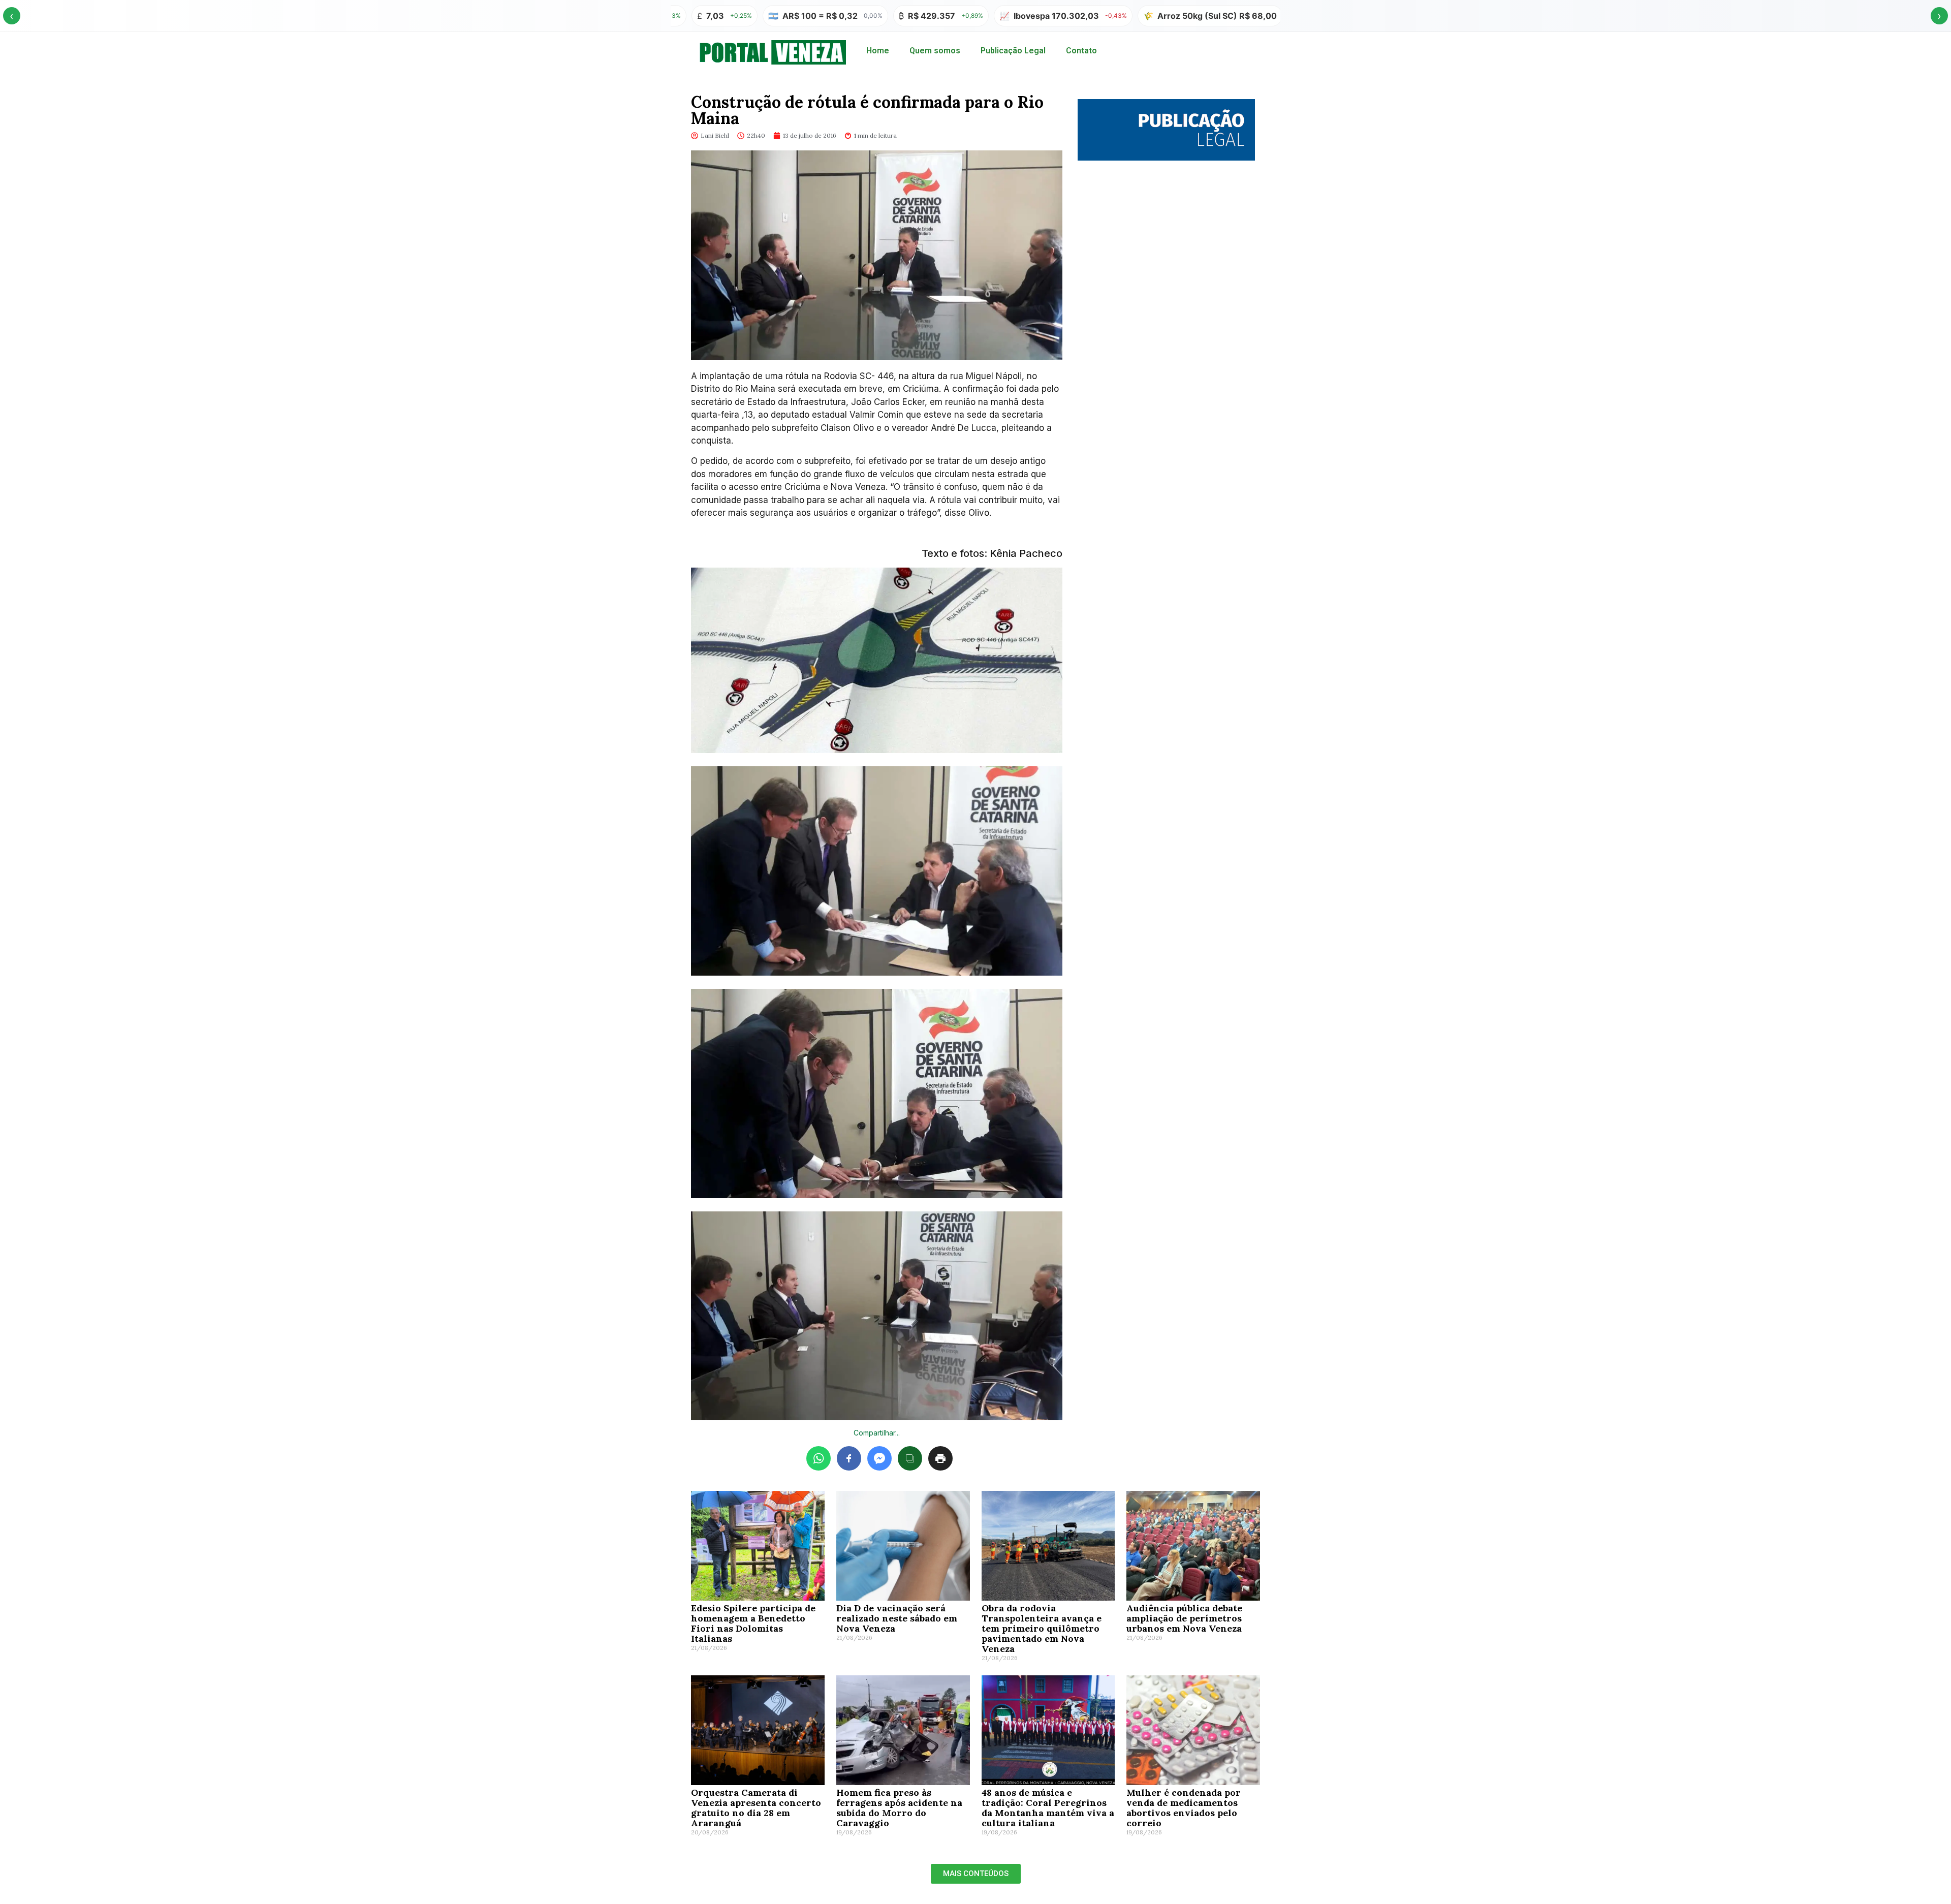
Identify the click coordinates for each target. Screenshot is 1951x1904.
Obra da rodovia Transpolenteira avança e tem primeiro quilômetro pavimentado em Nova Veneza (1042, 1628)
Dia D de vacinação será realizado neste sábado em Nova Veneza (897, 1618)
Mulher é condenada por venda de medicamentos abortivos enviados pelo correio (1184, 1808)
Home (878, 51)
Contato (1081, 51)
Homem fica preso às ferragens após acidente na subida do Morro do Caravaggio (899, 1808)
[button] (976, 1874)
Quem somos (935, 51)
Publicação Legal (1013, 51)
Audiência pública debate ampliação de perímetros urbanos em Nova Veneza (1184, 1618)
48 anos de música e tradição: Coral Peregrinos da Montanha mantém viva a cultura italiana (1048, 1808)
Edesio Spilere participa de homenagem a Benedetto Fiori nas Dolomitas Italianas (753, 1623)
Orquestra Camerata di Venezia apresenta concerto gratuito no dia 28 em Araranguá (756, 1808)
